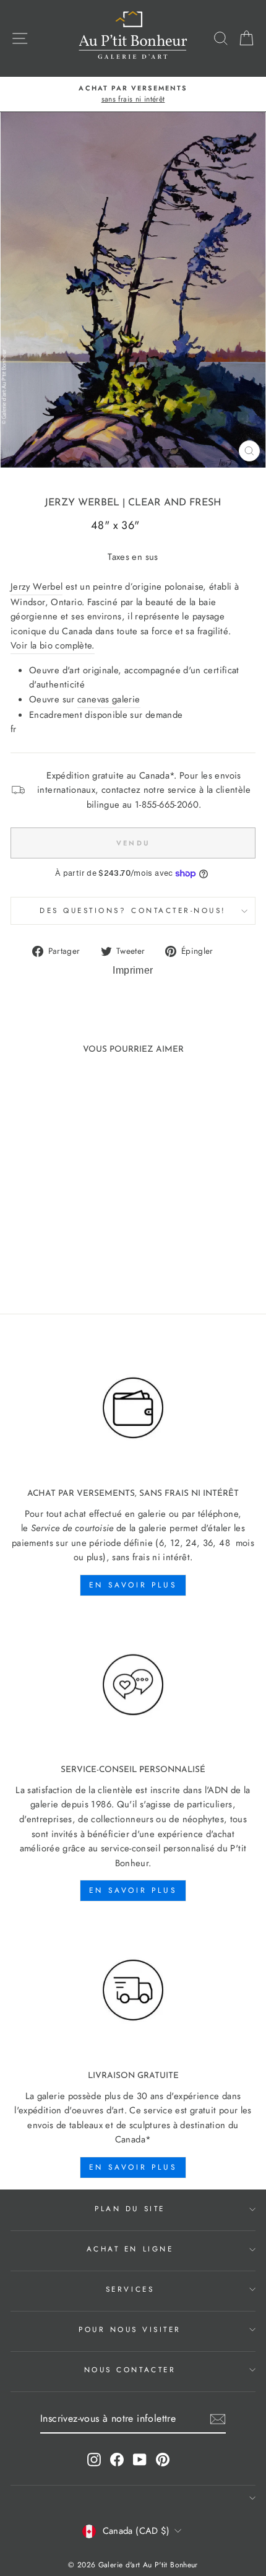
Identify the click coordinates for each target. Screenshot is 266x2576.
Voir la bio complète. (53, 645)
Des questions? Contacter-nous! (133, 910)
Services (130, 2289)
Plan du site (130, 2208)
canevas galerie (109, 699)
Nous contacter (130, 2369)
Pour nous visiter (130, 2329)
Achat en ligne (130, 2249)
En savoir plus (133, 1585)
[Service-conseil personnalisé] (133, 1685)
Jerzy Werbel (82, 503)
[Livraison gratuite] (133, 1990)
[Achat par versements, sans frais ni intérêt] (133, 1408)
